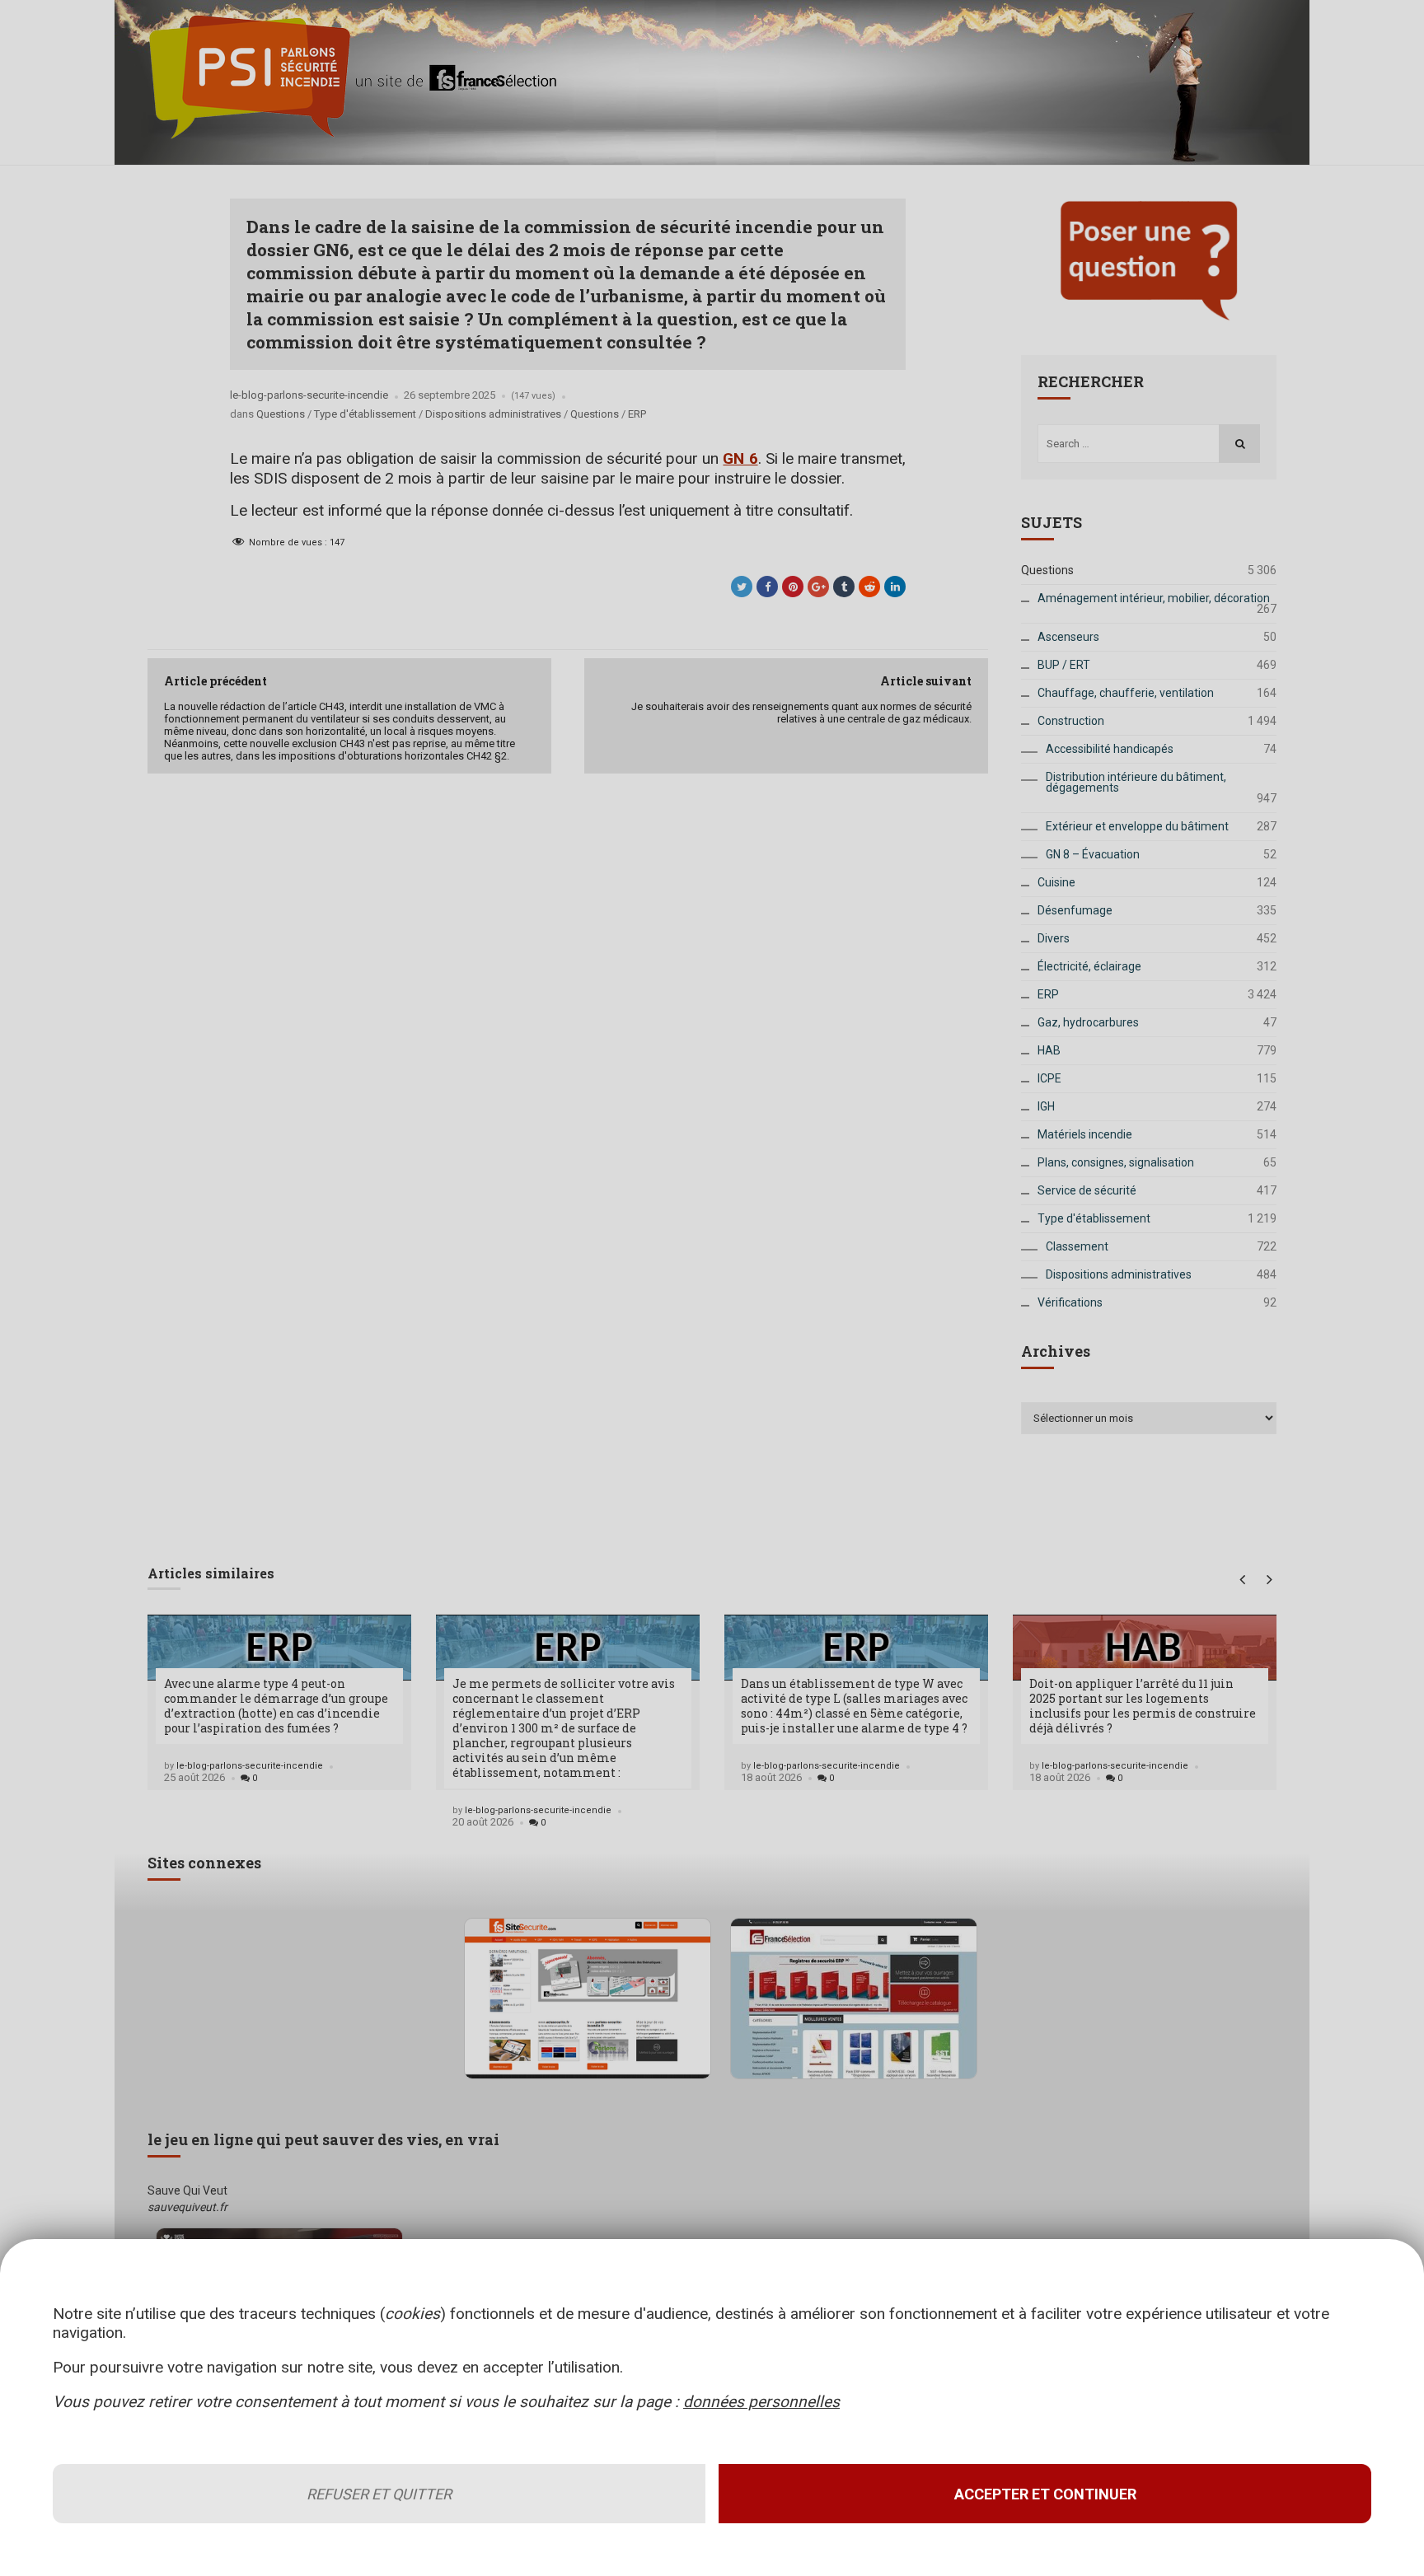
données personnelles (761, 2402)
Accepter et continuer (1045, 2494)
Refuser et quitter (379, 2494)
